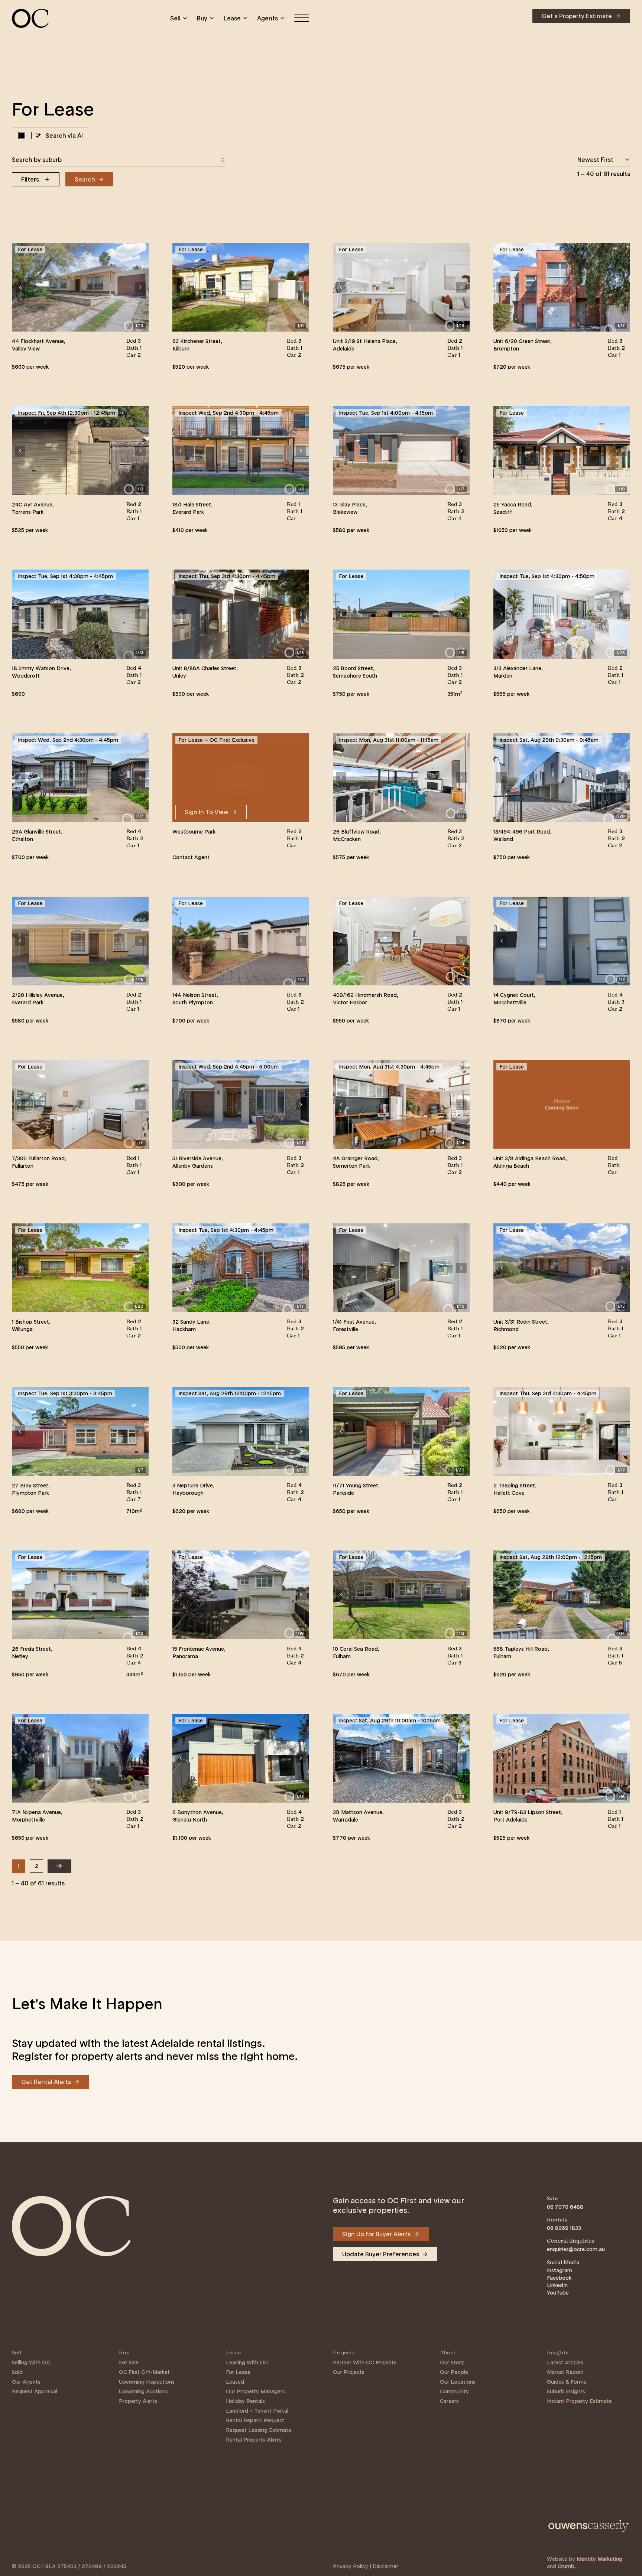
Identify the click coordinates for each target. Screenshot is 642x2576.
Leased (235, 2382)
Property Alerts (138, 2401)
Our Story (452, 2363)
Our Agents (26, 2382)
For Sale (129, 2363)
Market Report (565, 2372)
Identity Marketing (599, 2559)
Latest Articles (565, 2363)
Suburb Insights (566, 2391)
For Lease (238, 2372)
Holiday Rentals (245, 2401)
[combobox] (119, 160)
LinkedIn (557, 2285)
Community (454, 2391)
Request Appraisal (35, 2391)
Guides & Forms (567, 2382)
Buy (202, 18)
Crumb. (567, 2566)
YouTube (558, 2293)
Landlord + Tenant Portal (257, 2411)
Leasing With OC (247, 2363)
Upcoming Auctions (143, 2391)
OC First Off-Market (144, 2372)
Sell (175, 18)
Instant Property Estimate (579, 2401)
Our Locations (458, 2382)
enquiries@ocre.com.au (576, 2249)
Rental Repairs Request (255, 2420)
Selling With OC (31, 2363)
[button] (20, 287)
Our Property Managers (255, 2391)
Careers (449, 2401)
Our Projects (349, 2372)
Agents (267, 18)
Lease (232, 18)
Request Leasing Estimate (259, 2430)
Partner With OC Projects (365, 2363)
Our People (454, 2372)
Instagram (560, 2270)
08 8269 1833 (564, 2228)
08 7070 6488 (565, 2207)
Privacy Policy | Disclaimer (366, 2566)
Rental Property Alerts (254, 2440)
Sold (17, 2372)
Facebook (559, 2278)
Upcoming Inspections (147, 2382)
